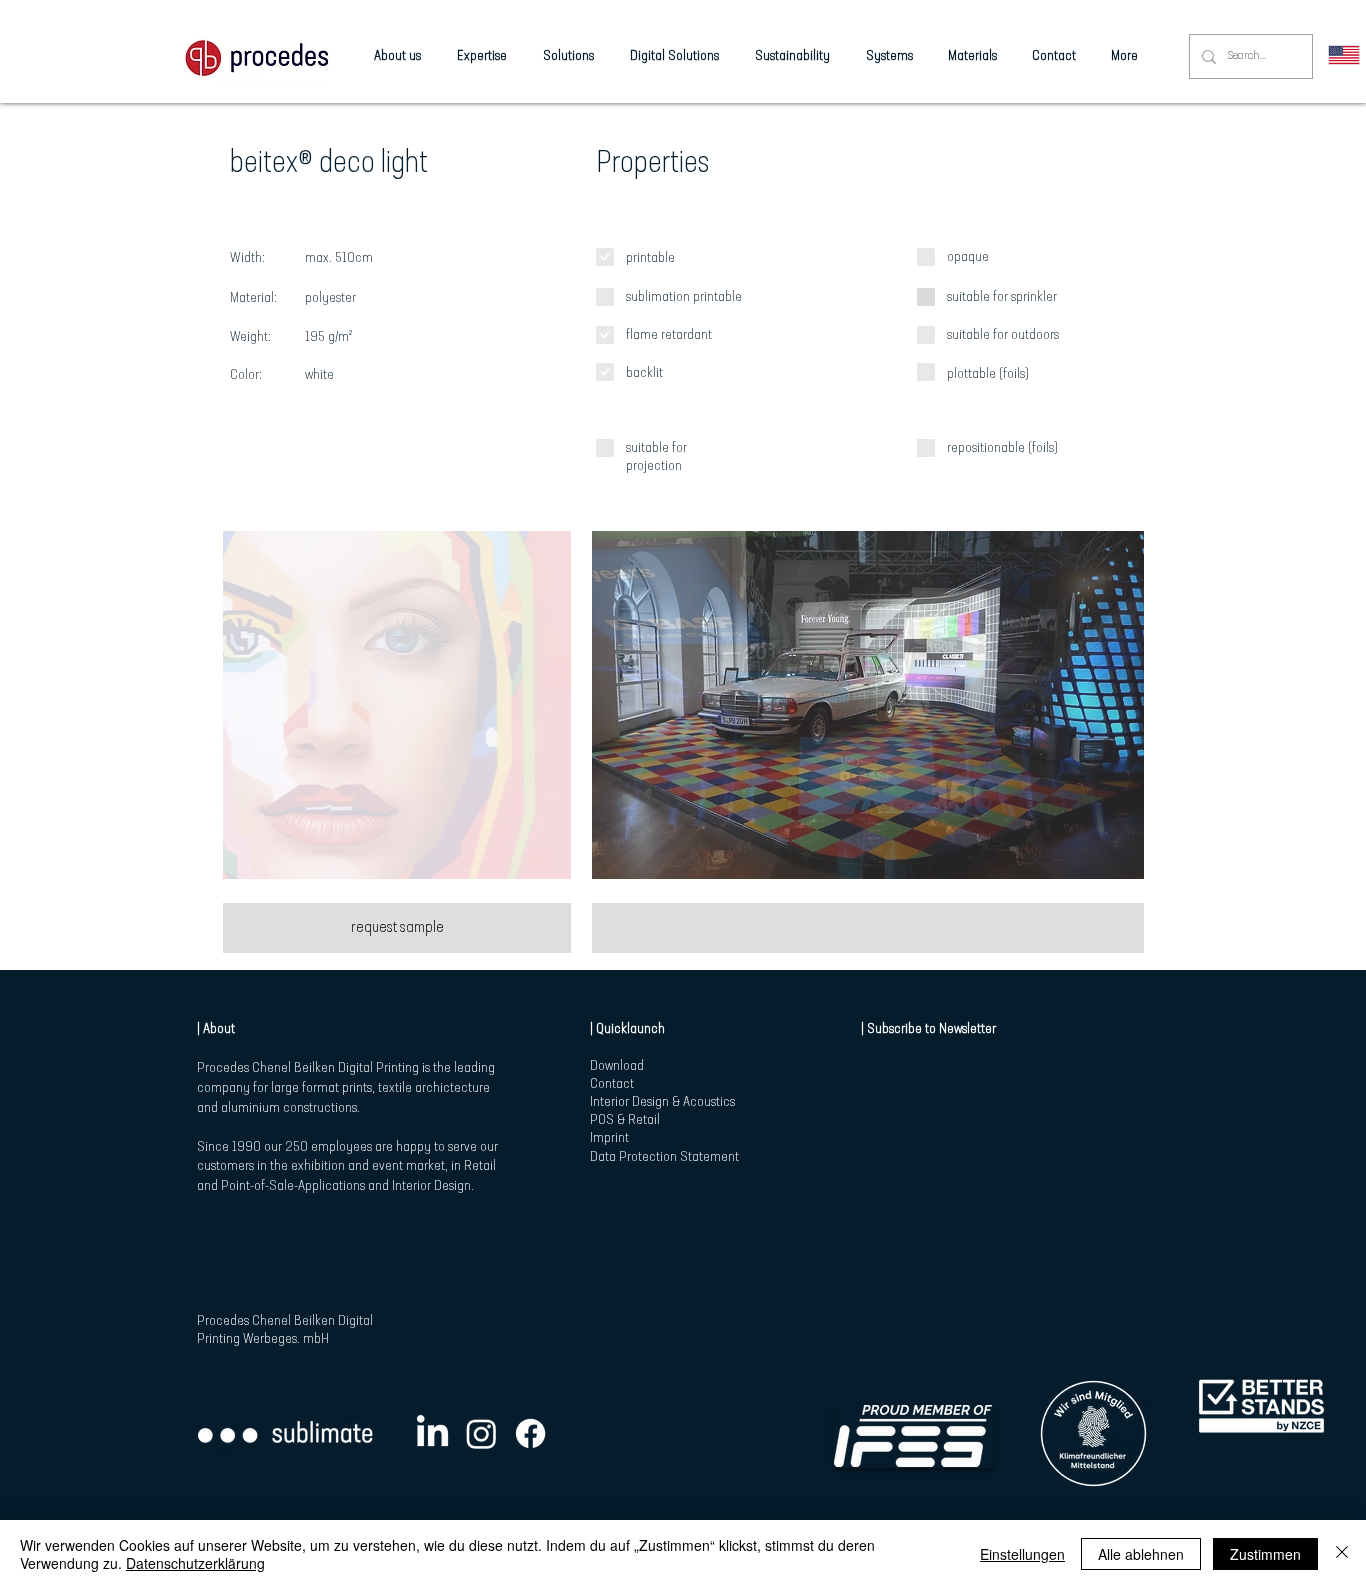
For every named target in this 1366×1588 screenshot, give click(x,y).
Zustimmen (1265, 1554)
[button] (397, 705)
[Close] (1342, 1554)
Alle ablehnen (1141, 1554)
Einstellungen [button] (1022, 1554)
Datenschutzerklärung (195, 1563)
